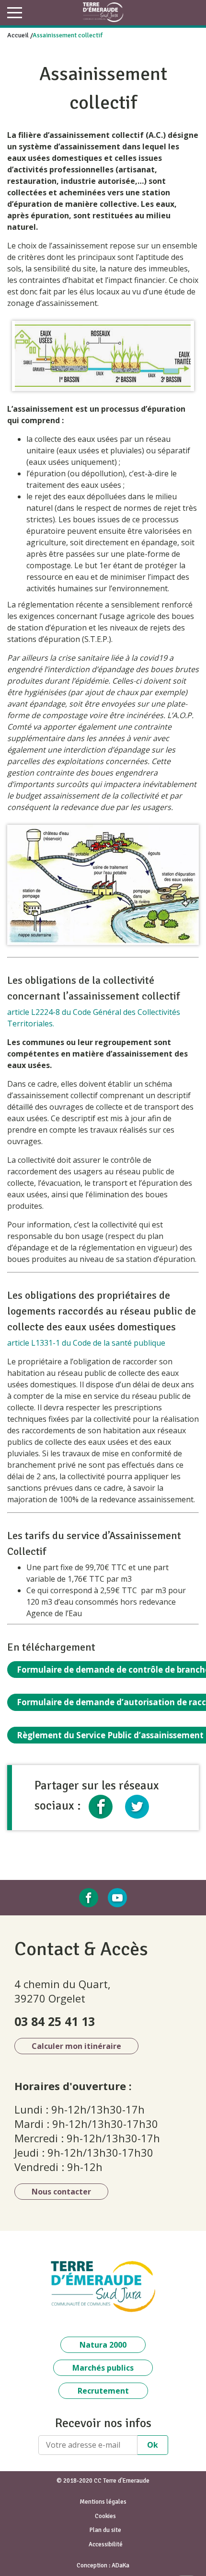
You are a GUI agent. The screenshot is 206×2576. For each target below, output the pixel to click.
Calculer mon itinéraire (76, 2046)
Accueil (18, 35)
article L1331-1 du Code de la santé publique (86, 1343)
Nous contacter (61, 2192)
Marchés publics (103, 2368)
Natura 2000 (103, 2345)
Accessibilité (106, 2544)
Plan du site (105, 2530)
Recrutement (103, 2391)
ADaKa (120, 2565)
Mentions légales (103, 2502)
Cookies (105, 2516)
